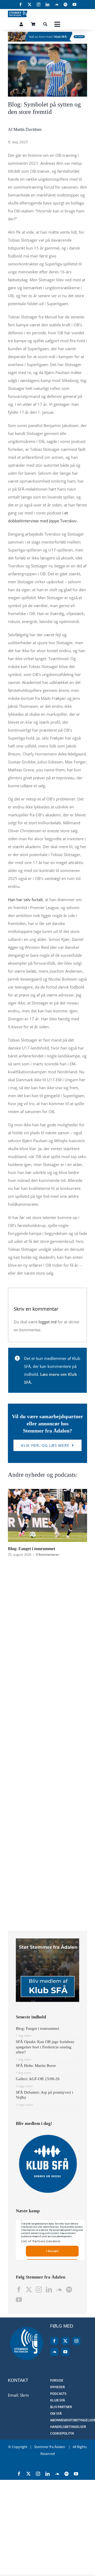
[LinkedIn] (49, 2290)
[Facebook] (19, 2290)
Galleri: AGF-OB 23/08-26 (38, 2079)
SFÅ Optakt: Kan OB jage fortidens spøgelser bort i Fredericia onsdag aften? (45, 2047)
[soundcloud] (56, 5)
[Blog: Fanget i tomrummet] (47, 1492)
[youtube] (74, 5)
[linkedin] (47, 5)
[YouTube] (19, 2300)
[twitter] (30, 5)
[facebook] (21, 5)
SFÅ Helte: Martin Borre (36, 2066)
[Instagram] (39, 2290)
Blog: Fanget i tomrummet (32, 1549)
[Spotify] (69, 2290)
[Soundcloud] (59, 2290)
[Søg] (45, 24)
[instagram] (39, 5)
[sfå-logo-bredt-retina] (18, 12)
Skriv (25, 2395)
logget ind (47, 1322)
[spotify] (65, 5)
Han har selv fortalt (25, 900)
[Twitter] (29, 2290)
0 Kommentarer (47, 1554)
